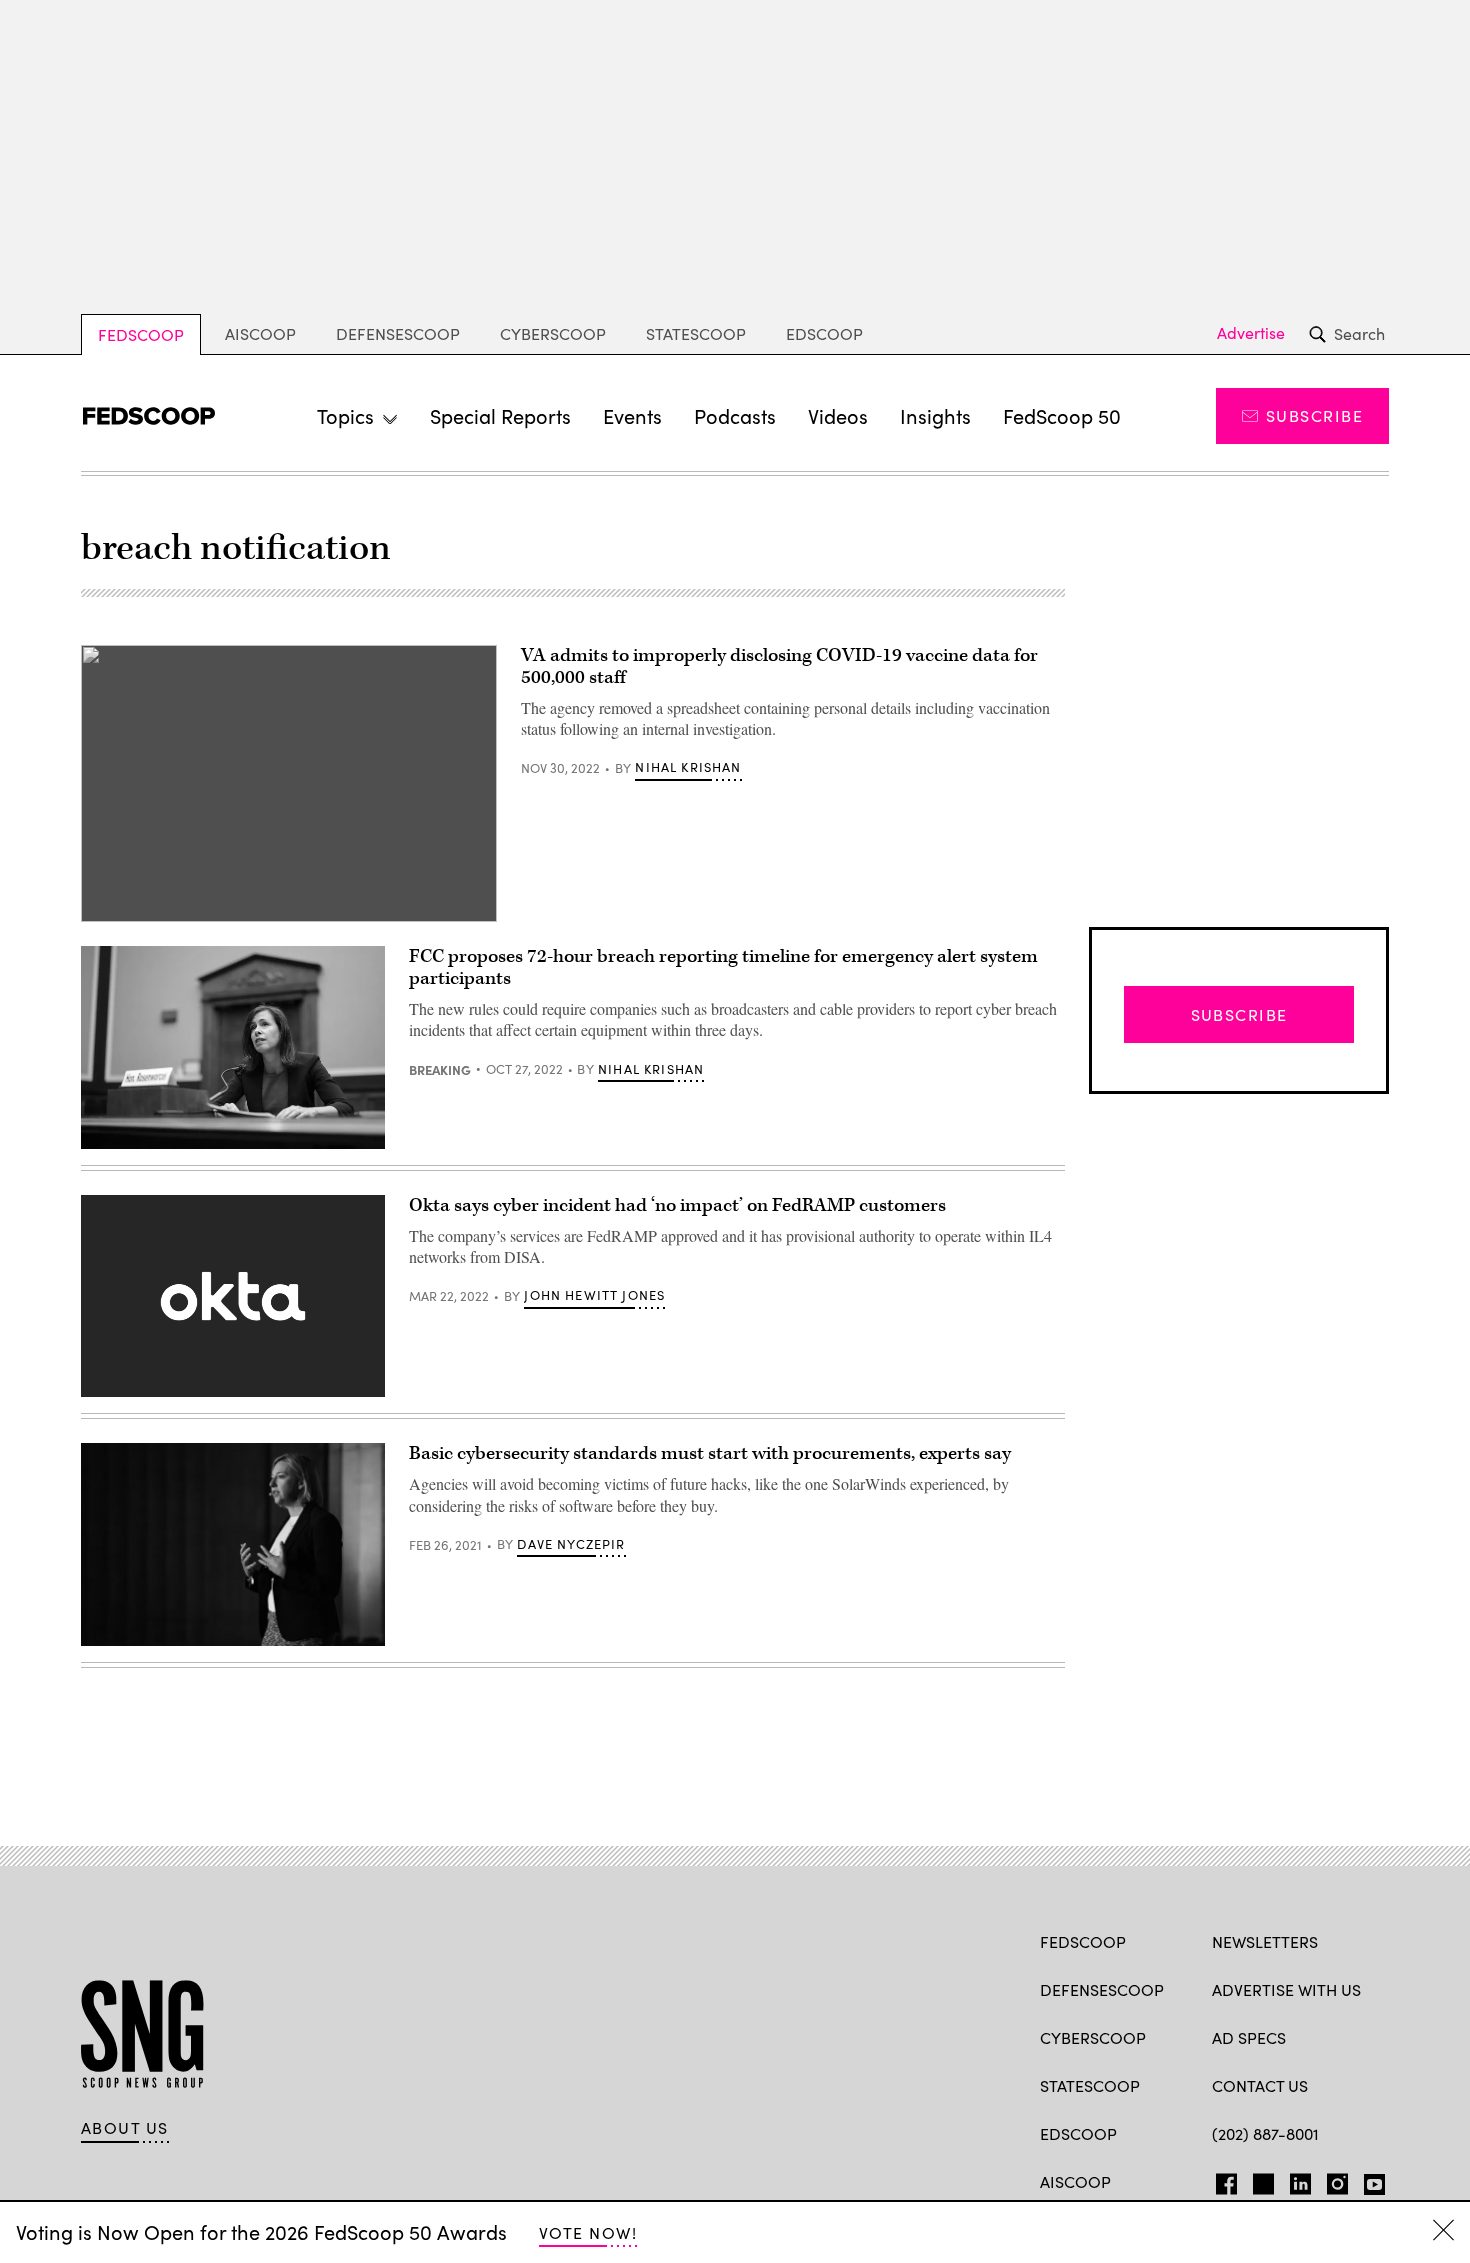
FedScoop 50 (1062, 415)
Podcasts (735, 415)
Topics (345, 415)
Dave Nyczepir (571, 1544)
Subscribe (1314, 415)
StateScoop (696, 333)
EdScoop (824, 333)
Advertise (1251, 333)
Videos (838, 415)
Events (632, 415)
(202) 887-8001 (1265, 2133)
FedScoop (141, 334)
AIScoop (260, 333)
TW (1260, 2180)
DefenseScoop (398, 333)
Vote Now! (588, 2232)
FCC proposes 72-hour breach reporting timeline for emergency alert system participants (723, 967)
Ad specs (1249, 2037)
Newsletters (1265, 1941)
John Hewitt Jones (594, 1295)
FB (1221, 2180)
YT (1369, 2180)
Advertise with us (1286, 1989)
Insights (935, 415)
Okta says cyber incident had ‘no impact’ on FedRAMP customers (677, 1205)
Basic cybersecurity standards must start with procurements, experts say (710, 1453)
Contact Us (1260, 2085)
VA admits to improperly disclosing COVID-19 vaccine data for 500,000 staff (779, 666)
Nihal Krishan (688, 767)
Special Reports (500, 415)
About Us (125, 2128)
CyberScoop (553, 333)
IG (1331, 2180)
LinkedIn (1300, 2180)
